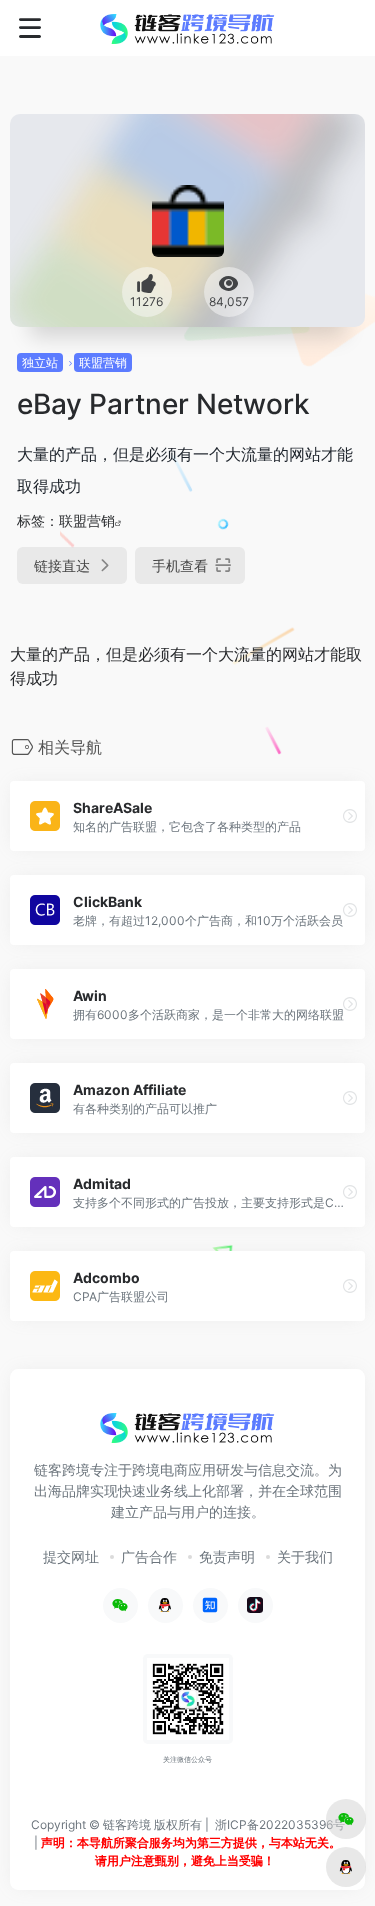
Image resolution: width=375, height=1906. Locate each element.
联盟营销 (103, 362)
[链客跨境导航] (187, 28)
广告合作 (149, 1556)
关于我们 (305, 1556)
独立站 (40, 362)
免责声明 (227, 1556)
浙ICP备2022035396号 (280, 1824)
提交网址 (71, 1556)
